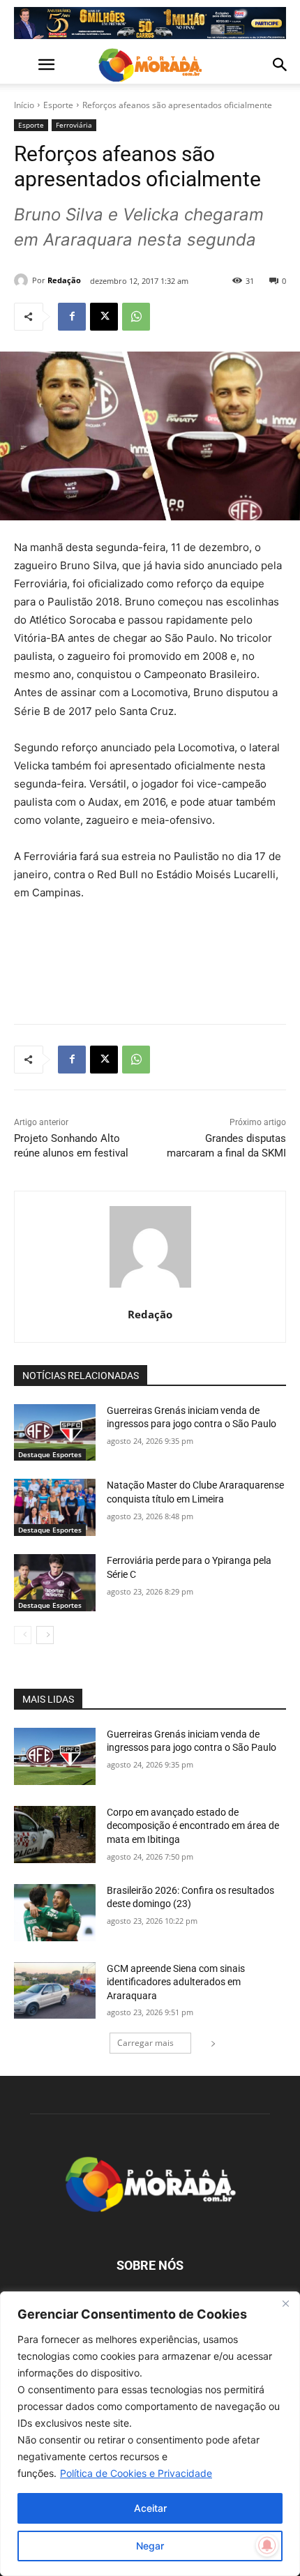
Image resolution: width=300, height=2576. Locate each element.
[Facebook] (72, 317)
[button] (24, 65)
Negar (150, 2546)
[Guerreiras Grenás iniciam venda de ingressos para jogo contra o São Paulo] (55, 1433)
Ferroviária (74, 125)
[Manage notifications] (267, 2545)
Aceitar (150, 2508)
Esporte (58, 105)
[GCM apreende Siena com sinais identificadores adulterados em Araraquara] (55, 1991)
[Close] (285, 2303)
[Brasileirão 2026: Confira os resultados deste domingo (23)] (55, 1913)
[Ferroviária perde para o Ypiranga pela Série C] (55, 1583)
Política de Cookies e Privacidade (136, 2473)
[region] (150, 2434)
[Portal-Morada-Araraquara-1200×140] (150, 23)
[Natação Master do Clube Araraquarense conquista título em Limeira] (55, 1507)
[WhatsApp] (136, 317)
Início (24, 105)
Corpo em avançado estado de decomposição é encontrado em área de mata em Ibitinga (193, 1826)
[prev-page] (23, 1635)
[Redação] (23, 280)
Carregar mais (145, 2043)
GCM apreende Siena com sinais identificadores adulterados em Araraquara (176, 1982)
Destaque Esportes (50, 1454)
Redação (64, 280)
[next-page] (45, 1635)
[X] (104, 317)
